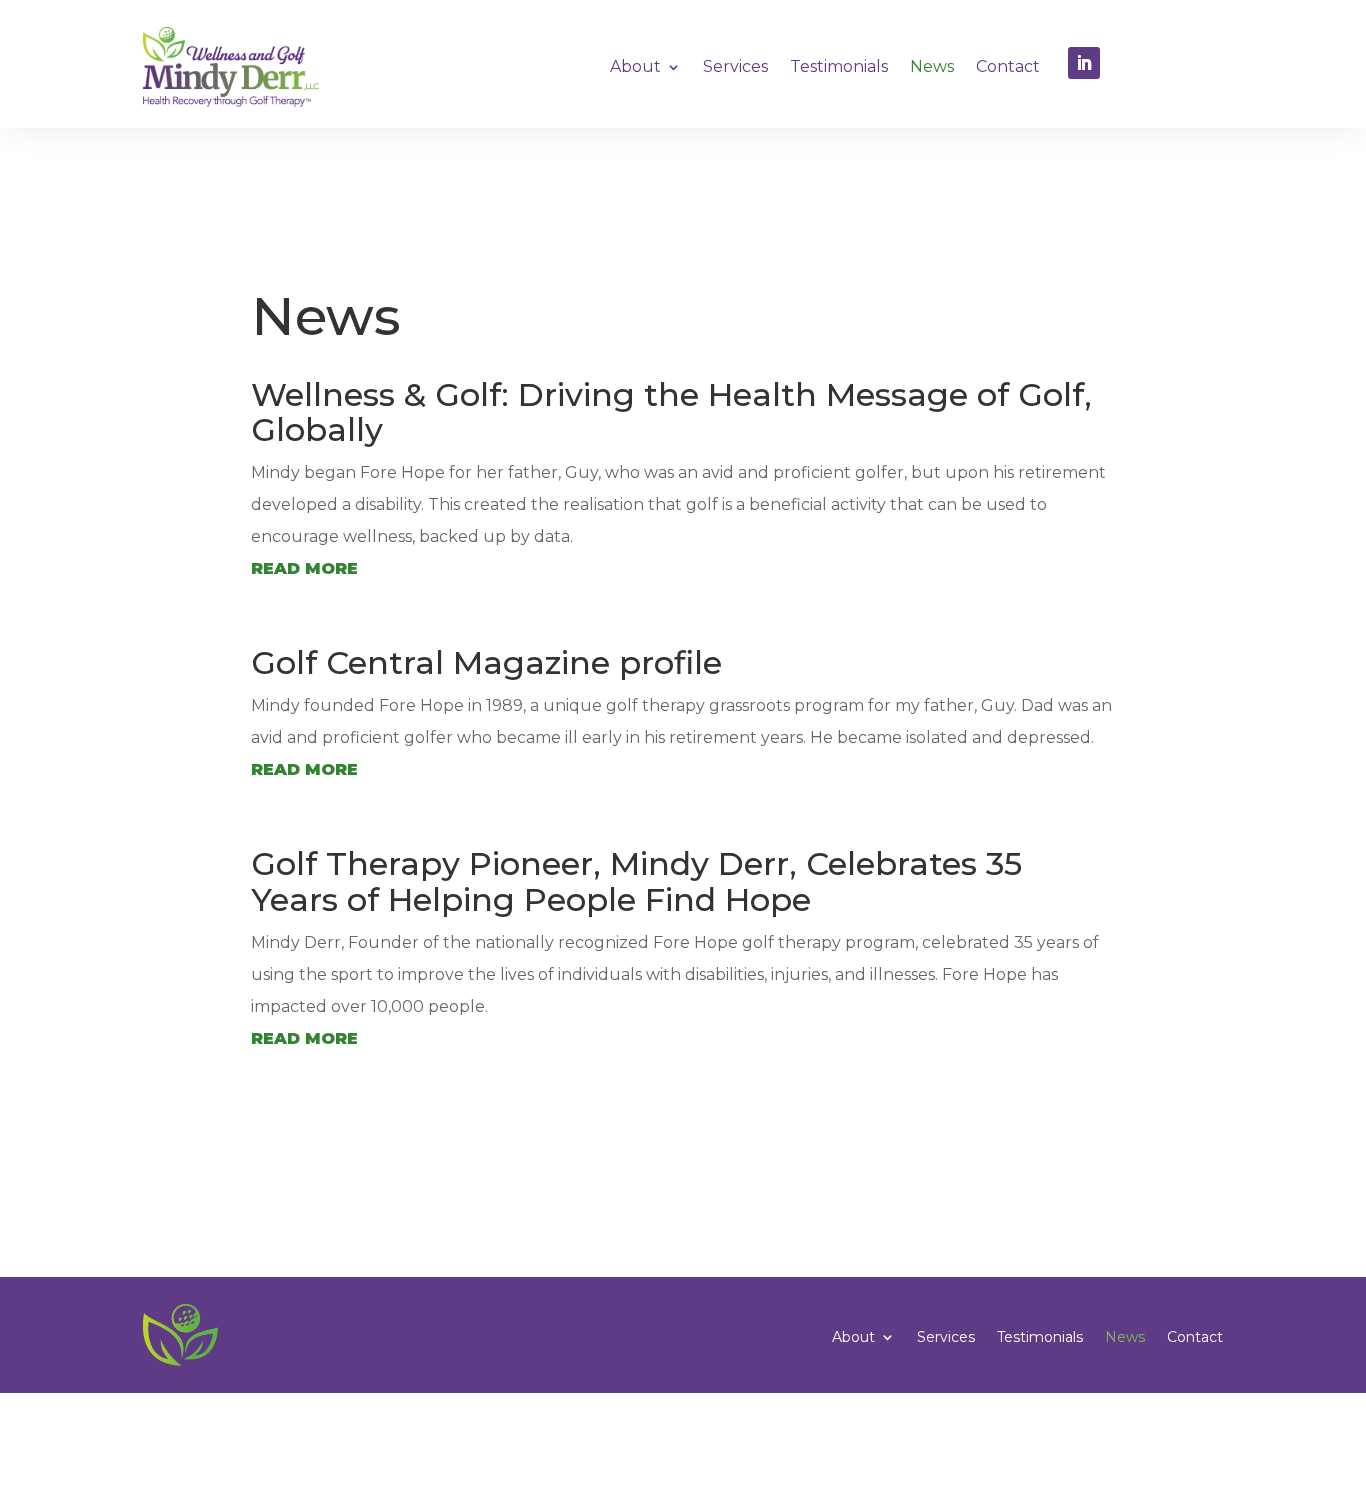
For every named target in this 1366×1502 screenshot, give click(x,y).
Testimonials (839, 66)
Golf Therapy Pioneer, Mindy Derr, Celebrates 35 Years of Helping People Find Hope (636, 881)
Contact (1008, 66)
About (635, 66)
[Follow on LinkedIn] (1084, 63)
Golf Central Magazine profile (486, 662)
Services (735, 66)
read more (304, 568)
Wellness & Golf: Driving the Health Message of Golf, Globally (671, 412)
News (932, 66)
